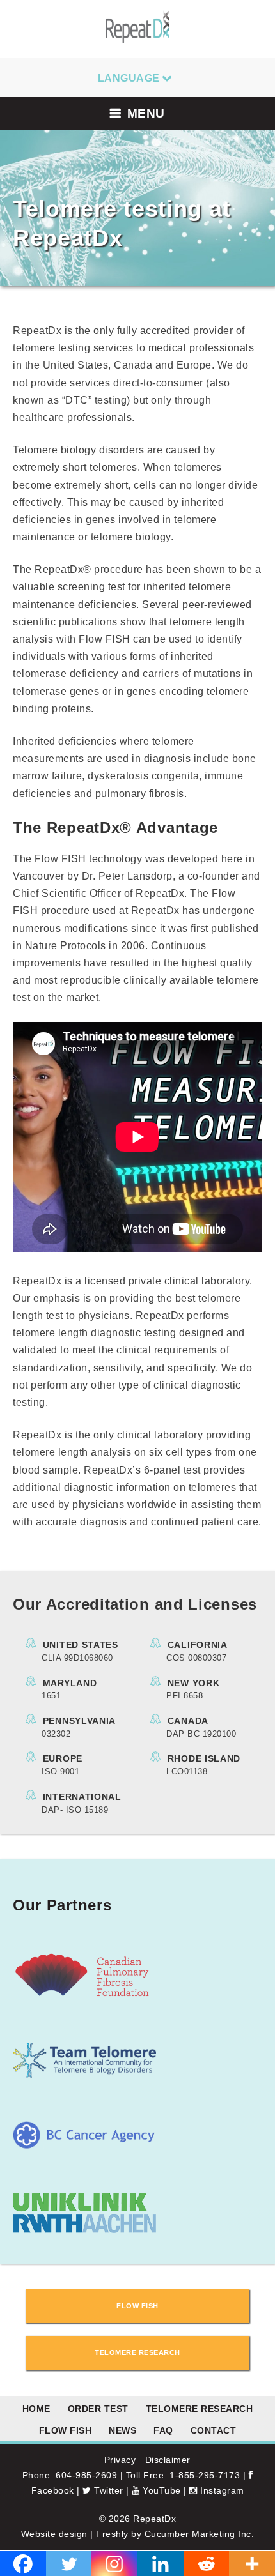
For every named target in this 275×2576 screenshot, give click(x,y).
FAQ (163, 2430)
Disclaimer (168, 2460)
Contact (214, 2430)
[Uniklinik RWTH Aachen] (84, 2229)
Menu (146, 113)
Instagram (221, 2490)
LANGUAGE (129, 78)
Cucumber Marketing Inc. (200, 2534)
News (122, 2430)
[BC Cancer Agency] (84, 2146)
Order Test (98, 2409)
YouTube (161, 2490)
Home (36, 2409)
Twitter (107, 2490)
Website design (54, 2534)
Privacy (120, 2460)
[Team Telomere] (84, 2074)
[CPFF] (84, 1996)
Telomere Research (200, 2409)
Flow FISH (66, 2430)
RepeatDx (154, 2519)
